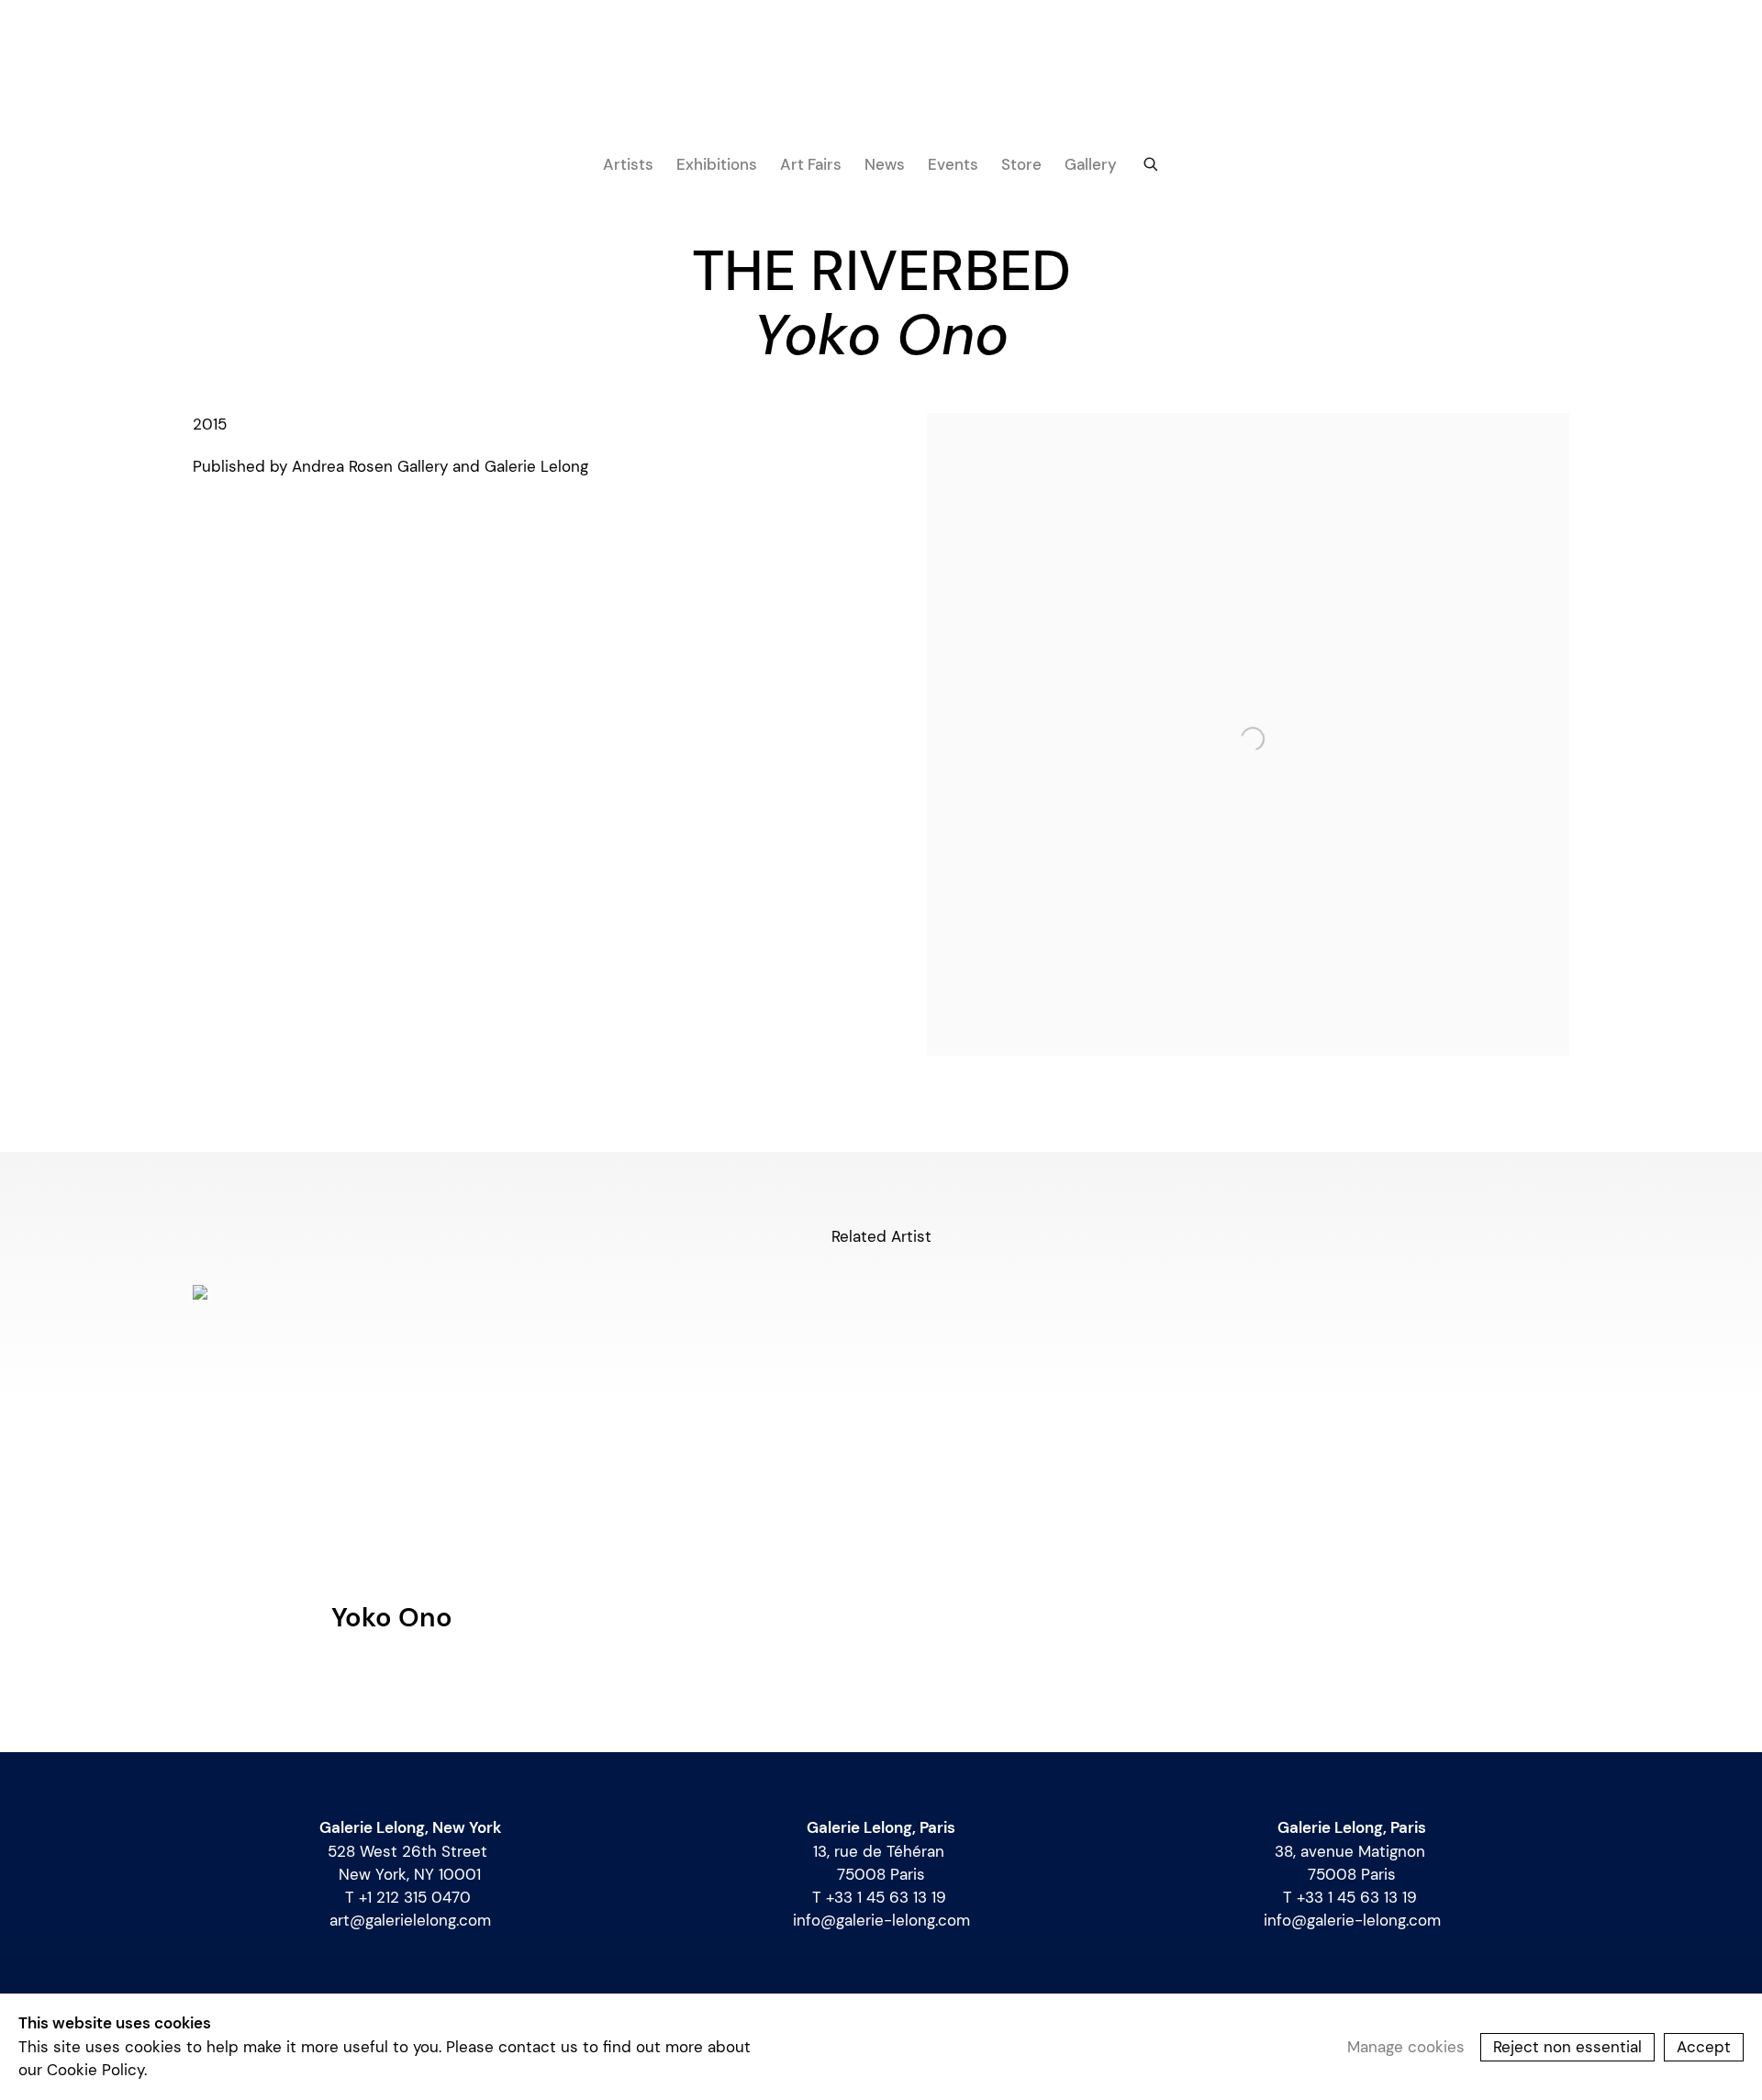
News (885, 164)
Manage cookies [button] (1406, 2046)
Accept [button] (1704, 2046)
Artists (628, 164)
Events (953, 164)
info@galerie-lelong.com (881, 1920)
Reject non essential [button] (1567, 2046)
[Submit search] (1152, 162)
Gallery (1091, 164)
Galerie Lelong (881, 87)
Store (1021, 164)
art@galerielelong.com (410, 1920)
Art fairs (811, 164)
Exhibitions (717, 164)
